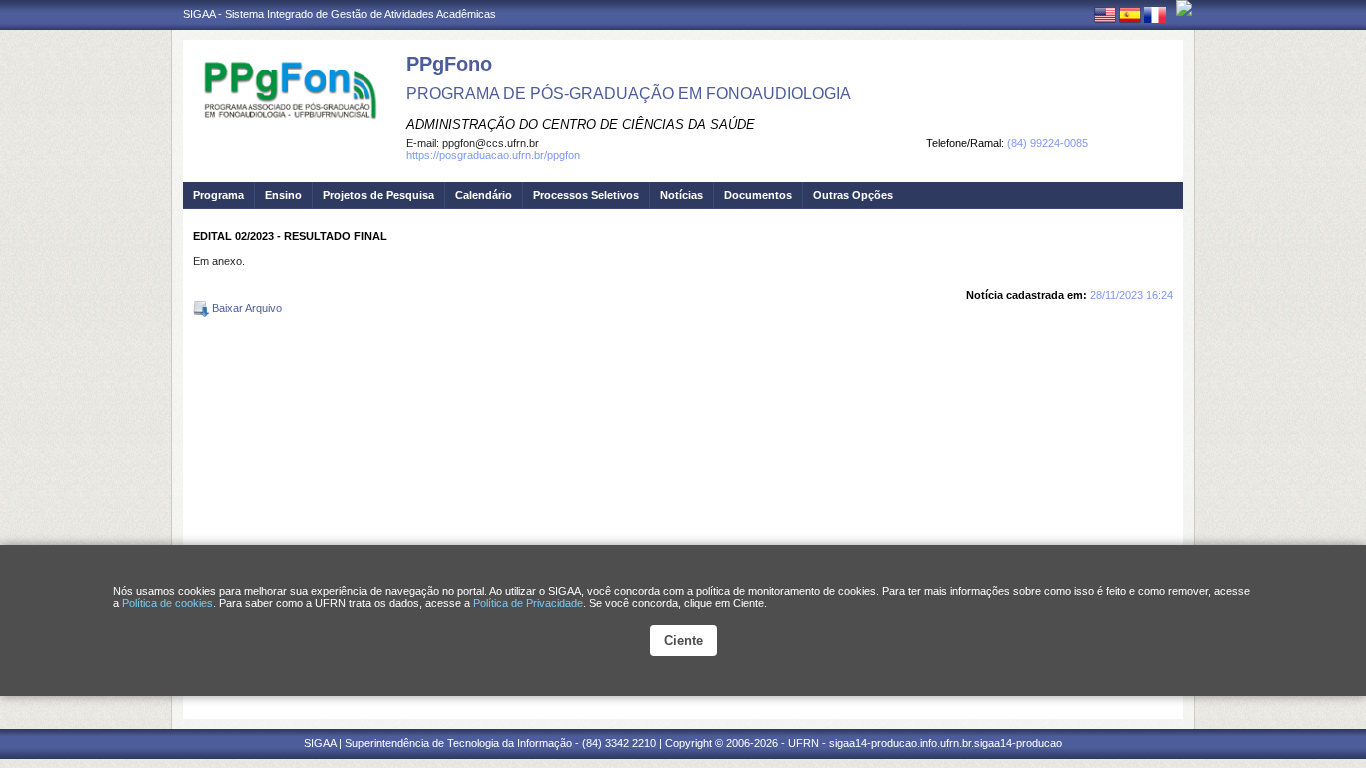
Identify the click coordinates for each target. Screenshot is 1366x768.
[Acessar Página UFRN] (1184, 8)
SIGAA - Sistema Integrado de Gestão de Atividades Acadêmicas (339, 14)
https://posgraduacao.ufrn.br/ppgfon (493, 155)
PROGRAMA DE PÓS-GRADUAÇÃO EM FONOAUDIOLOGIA (628, 93)
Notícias (681, 195)
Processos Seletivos (586, 195)
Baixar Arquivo (245, 308)
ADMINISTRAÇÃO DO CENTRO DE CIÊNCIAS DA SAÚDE (580, 124)
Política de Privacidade (528, 603)
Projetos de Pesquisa (378, 195)
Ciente (683, 640)
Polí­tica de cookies (167, 603)
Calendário (483, 195)
